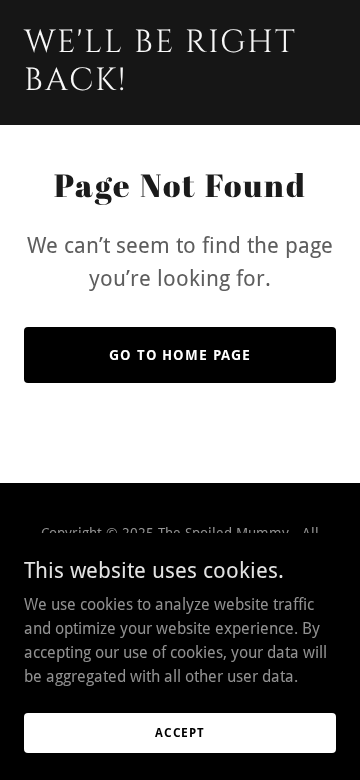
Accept (180, 732)
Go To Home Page (180, 355)
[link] (180, 84)
